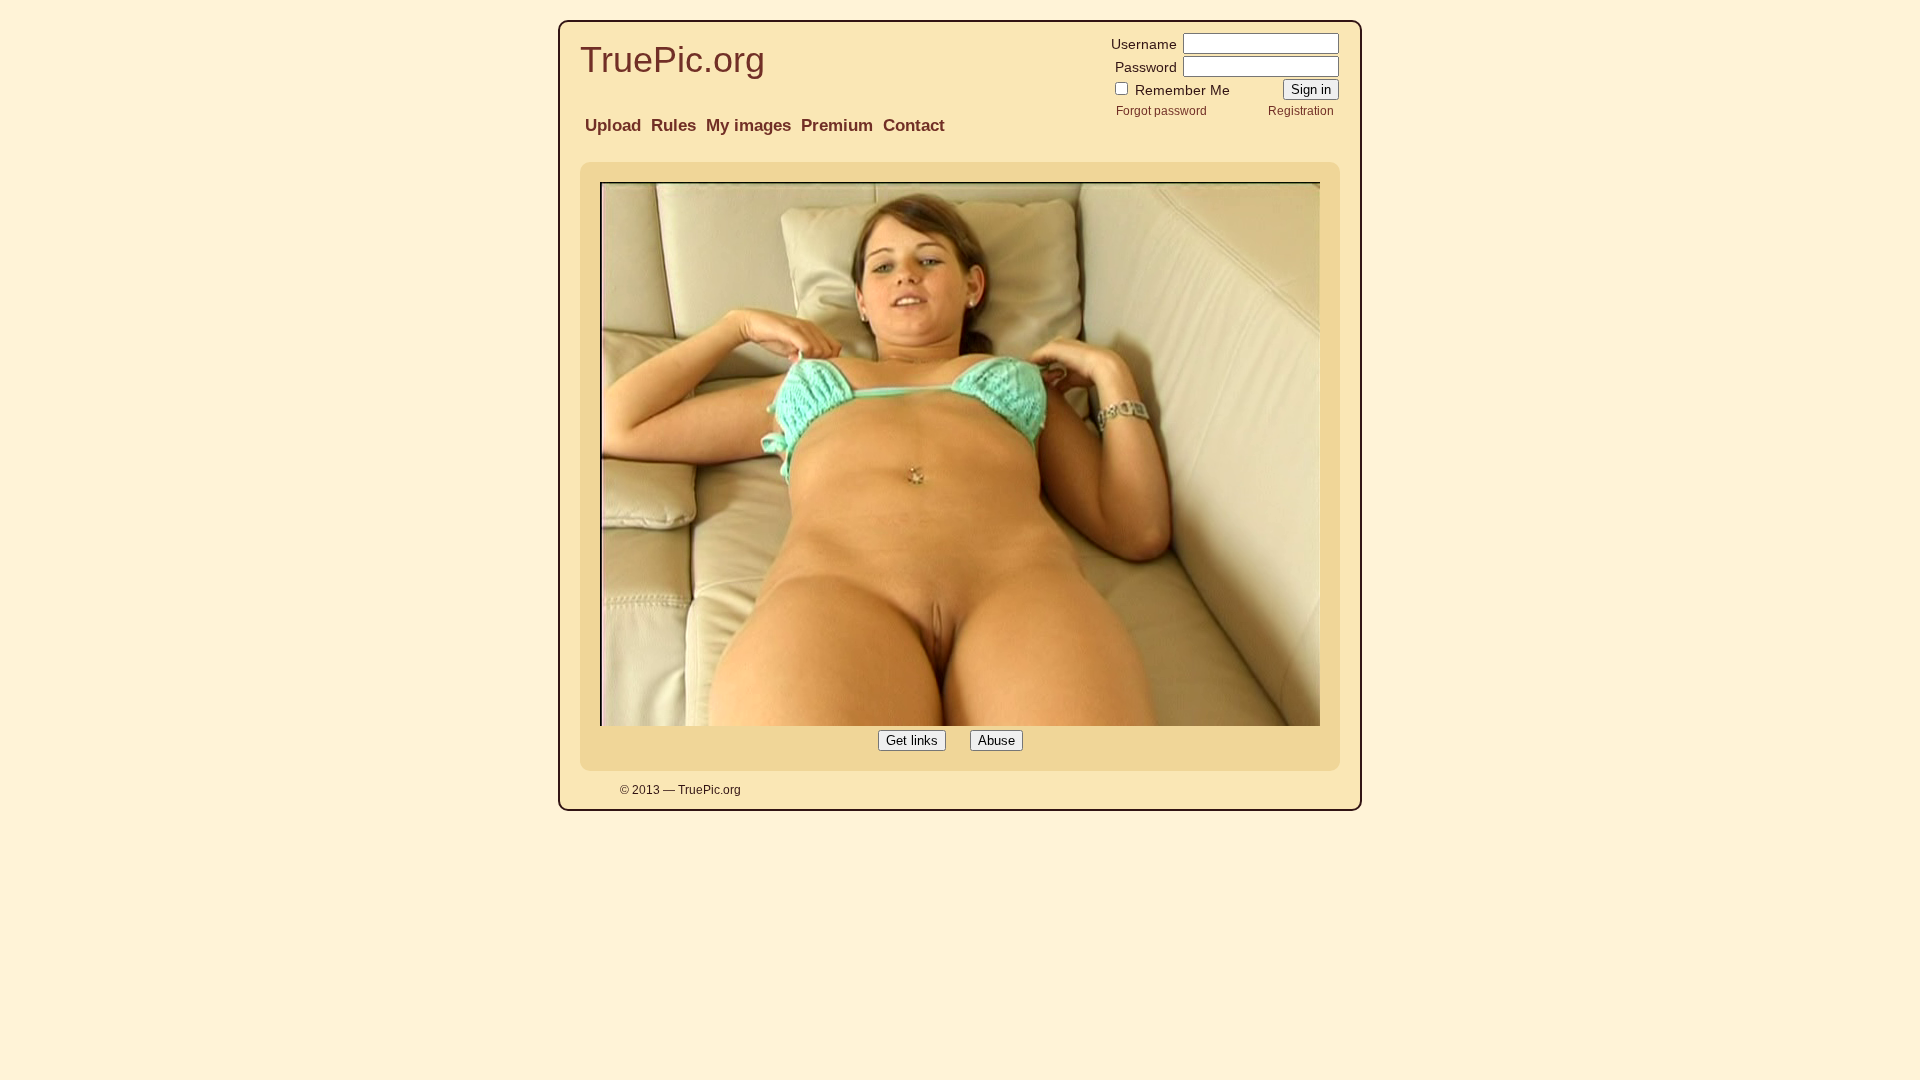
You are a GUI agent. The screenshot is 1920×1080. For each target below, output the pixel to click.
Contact (914, 125)
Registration (1301, 110)
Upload (613, 125)
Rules (673, 125)
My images (748, 125)
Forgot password (1161, 110)
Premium (837, 125)
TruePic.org (672, 59)
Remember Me (1180, 90)
